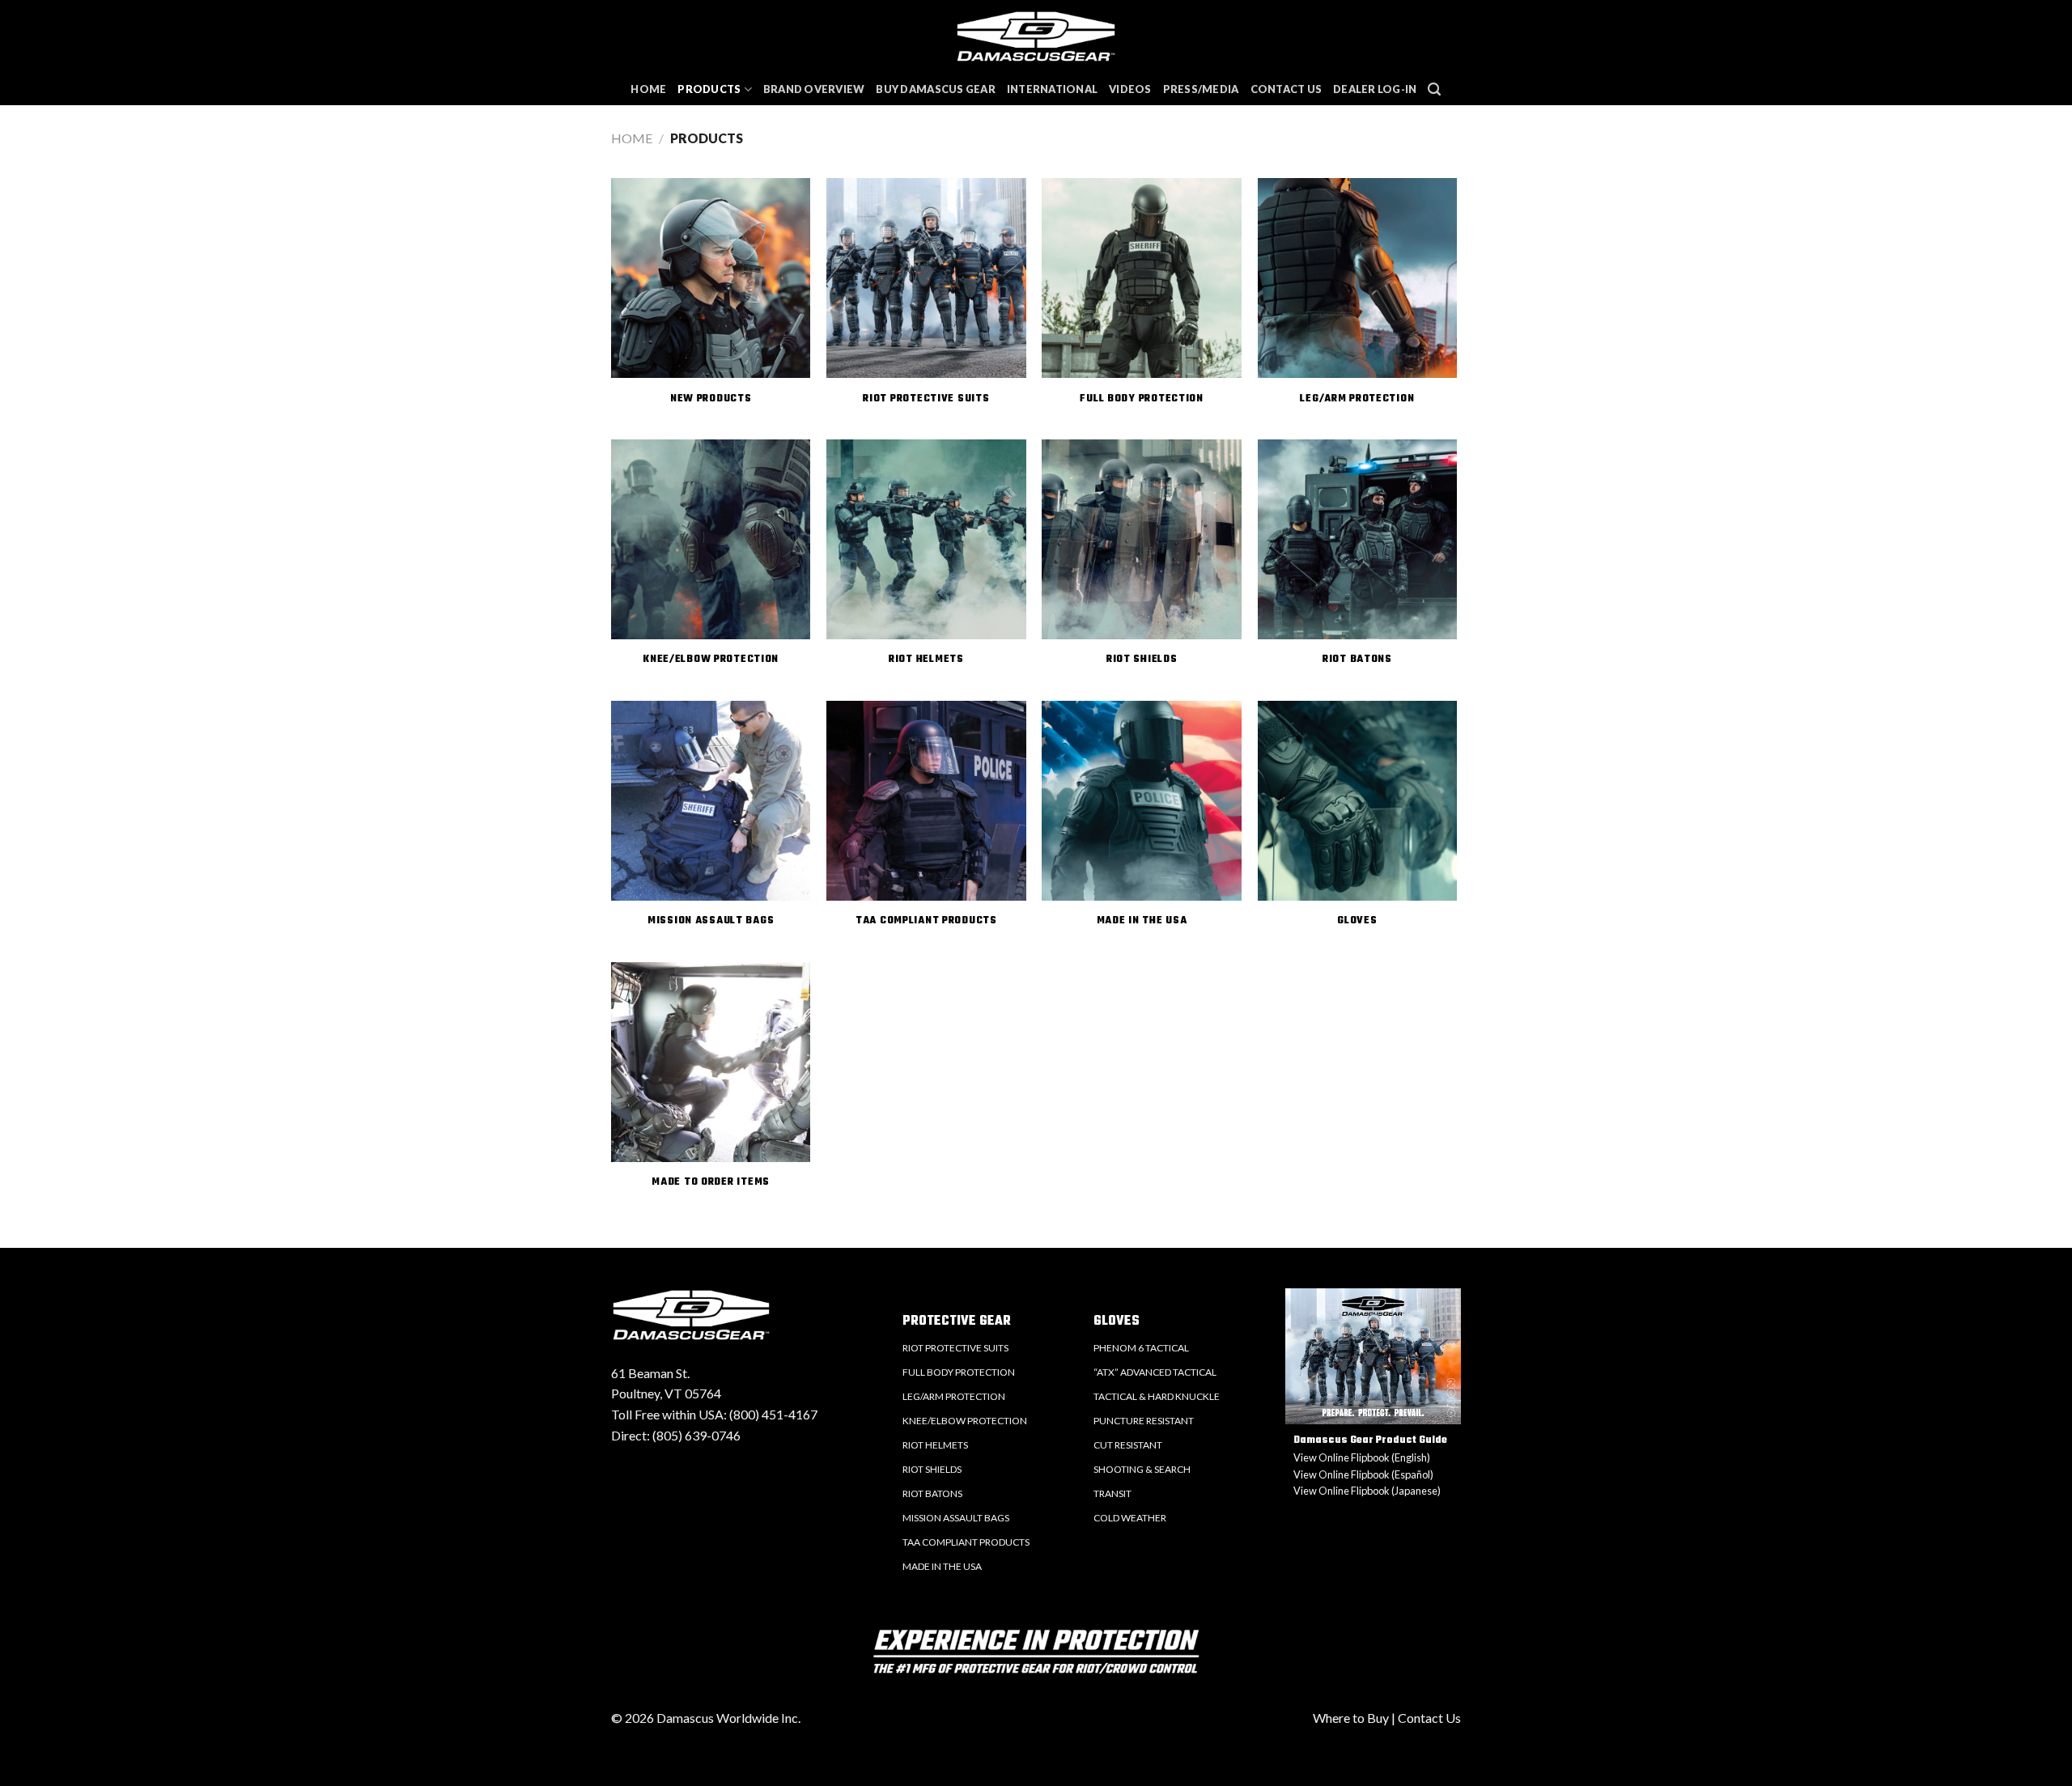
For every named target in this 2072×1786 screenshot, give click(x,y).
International (1052, 89)
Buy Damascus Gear (935, 89)
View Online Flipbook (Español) (1363, 1474)
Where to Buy (1351, 1718)
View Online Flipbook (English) (1362, 1457)
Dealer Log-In (1375, 89)
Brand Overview (814, 89)
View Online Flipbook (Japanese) (1367, 1491)
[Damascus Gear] (1036, 37)
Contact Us (1287, 89)
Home (648, 89)
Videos (1130, 89)
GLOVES (1117, 1321)
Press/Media (1201, 89)
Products (709, 89)
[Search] (1434, 89)
